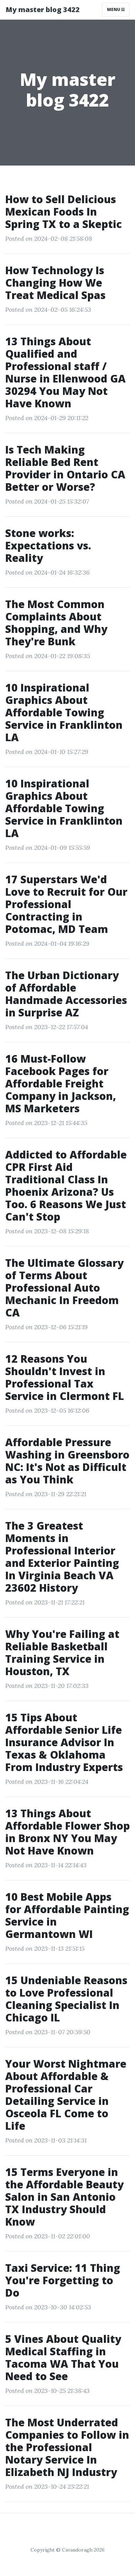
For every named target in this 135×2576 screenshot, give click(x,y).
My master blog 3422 (43, 9)
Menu (114, 9)
